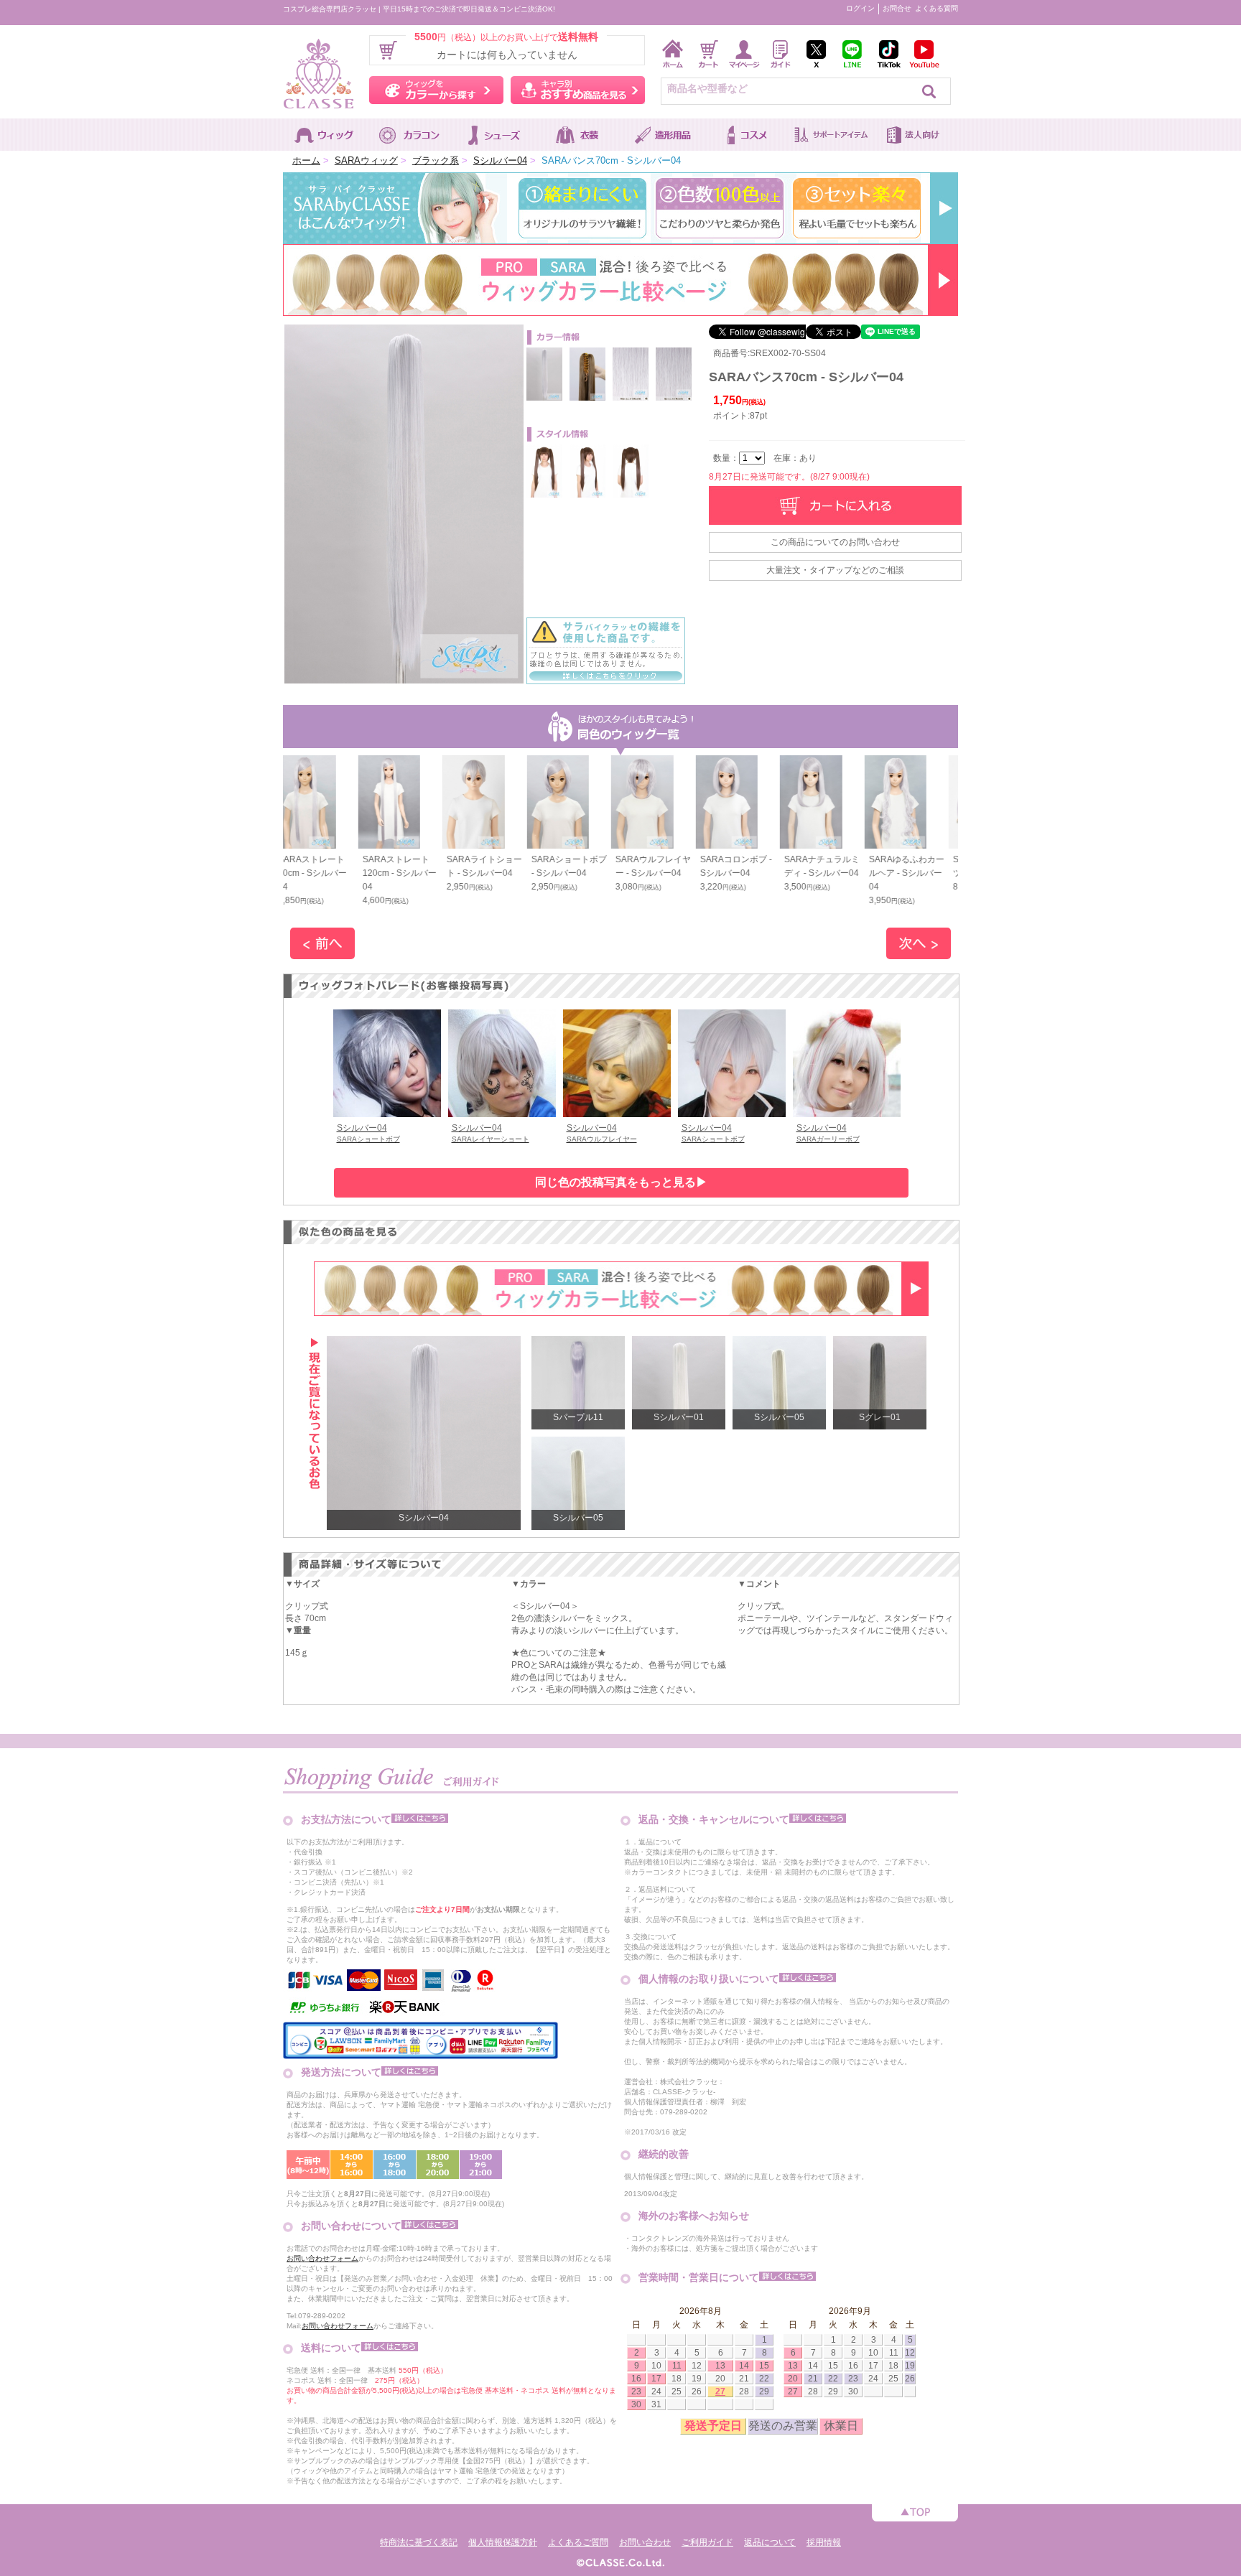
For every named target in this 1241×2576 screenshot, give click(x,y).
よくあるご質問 (578, 2542)
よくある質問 (936, 8)
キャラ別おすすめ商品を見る (578, 90)
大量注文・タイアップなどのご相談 (835, 570)
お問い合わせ (645, 2542)
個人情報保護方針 (503, 2542)
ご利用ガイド (707, 2542)
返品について (770, 2542)
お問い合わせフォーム (322, 2258)
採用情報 (824, 2542)
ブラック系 (436, 160)
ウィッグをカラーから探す (436, 90)
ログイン (860, 8)
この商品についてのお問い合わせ (835, 542)
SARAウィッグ (366, 160)
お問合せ (897, 8)
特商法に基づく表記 (419, 2542)
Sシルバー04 (500, 160)
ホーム (306, 160)
